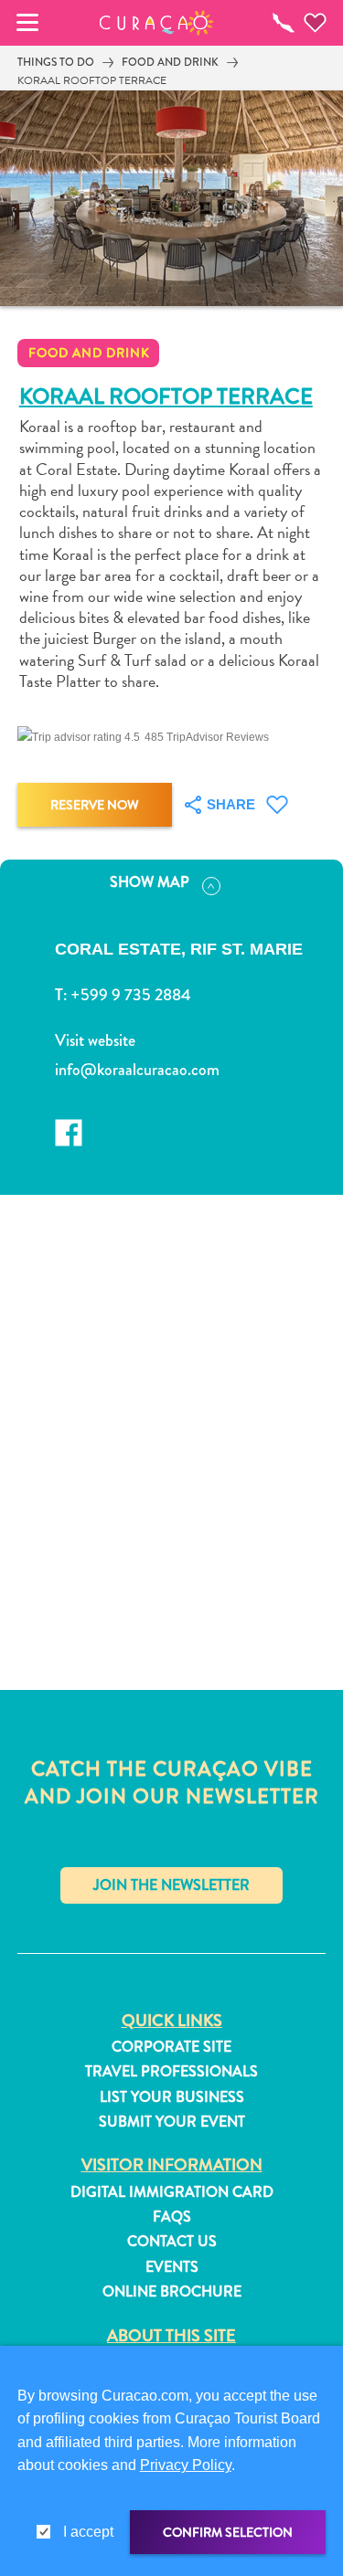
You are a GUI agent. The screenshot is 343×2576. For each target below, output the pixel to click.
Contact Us (172, 2242)
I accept (88, 2532)
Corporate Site (171, 2047)
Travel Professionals (171, 2072)
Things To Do (56, 62)
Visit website (95, 1040)
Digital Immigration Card (172, 2192)
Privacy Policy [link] (186, 2465)
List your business (172, 2097)
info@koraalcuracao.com (137, 1070)
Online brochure (172, 2292)
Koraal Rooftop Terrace (92, 80)
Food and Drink (170, 62)
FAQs (172, 2217)
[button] (156, 23)
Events (172, 2267)
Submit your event (172, 2122)
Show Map (150, 882)
